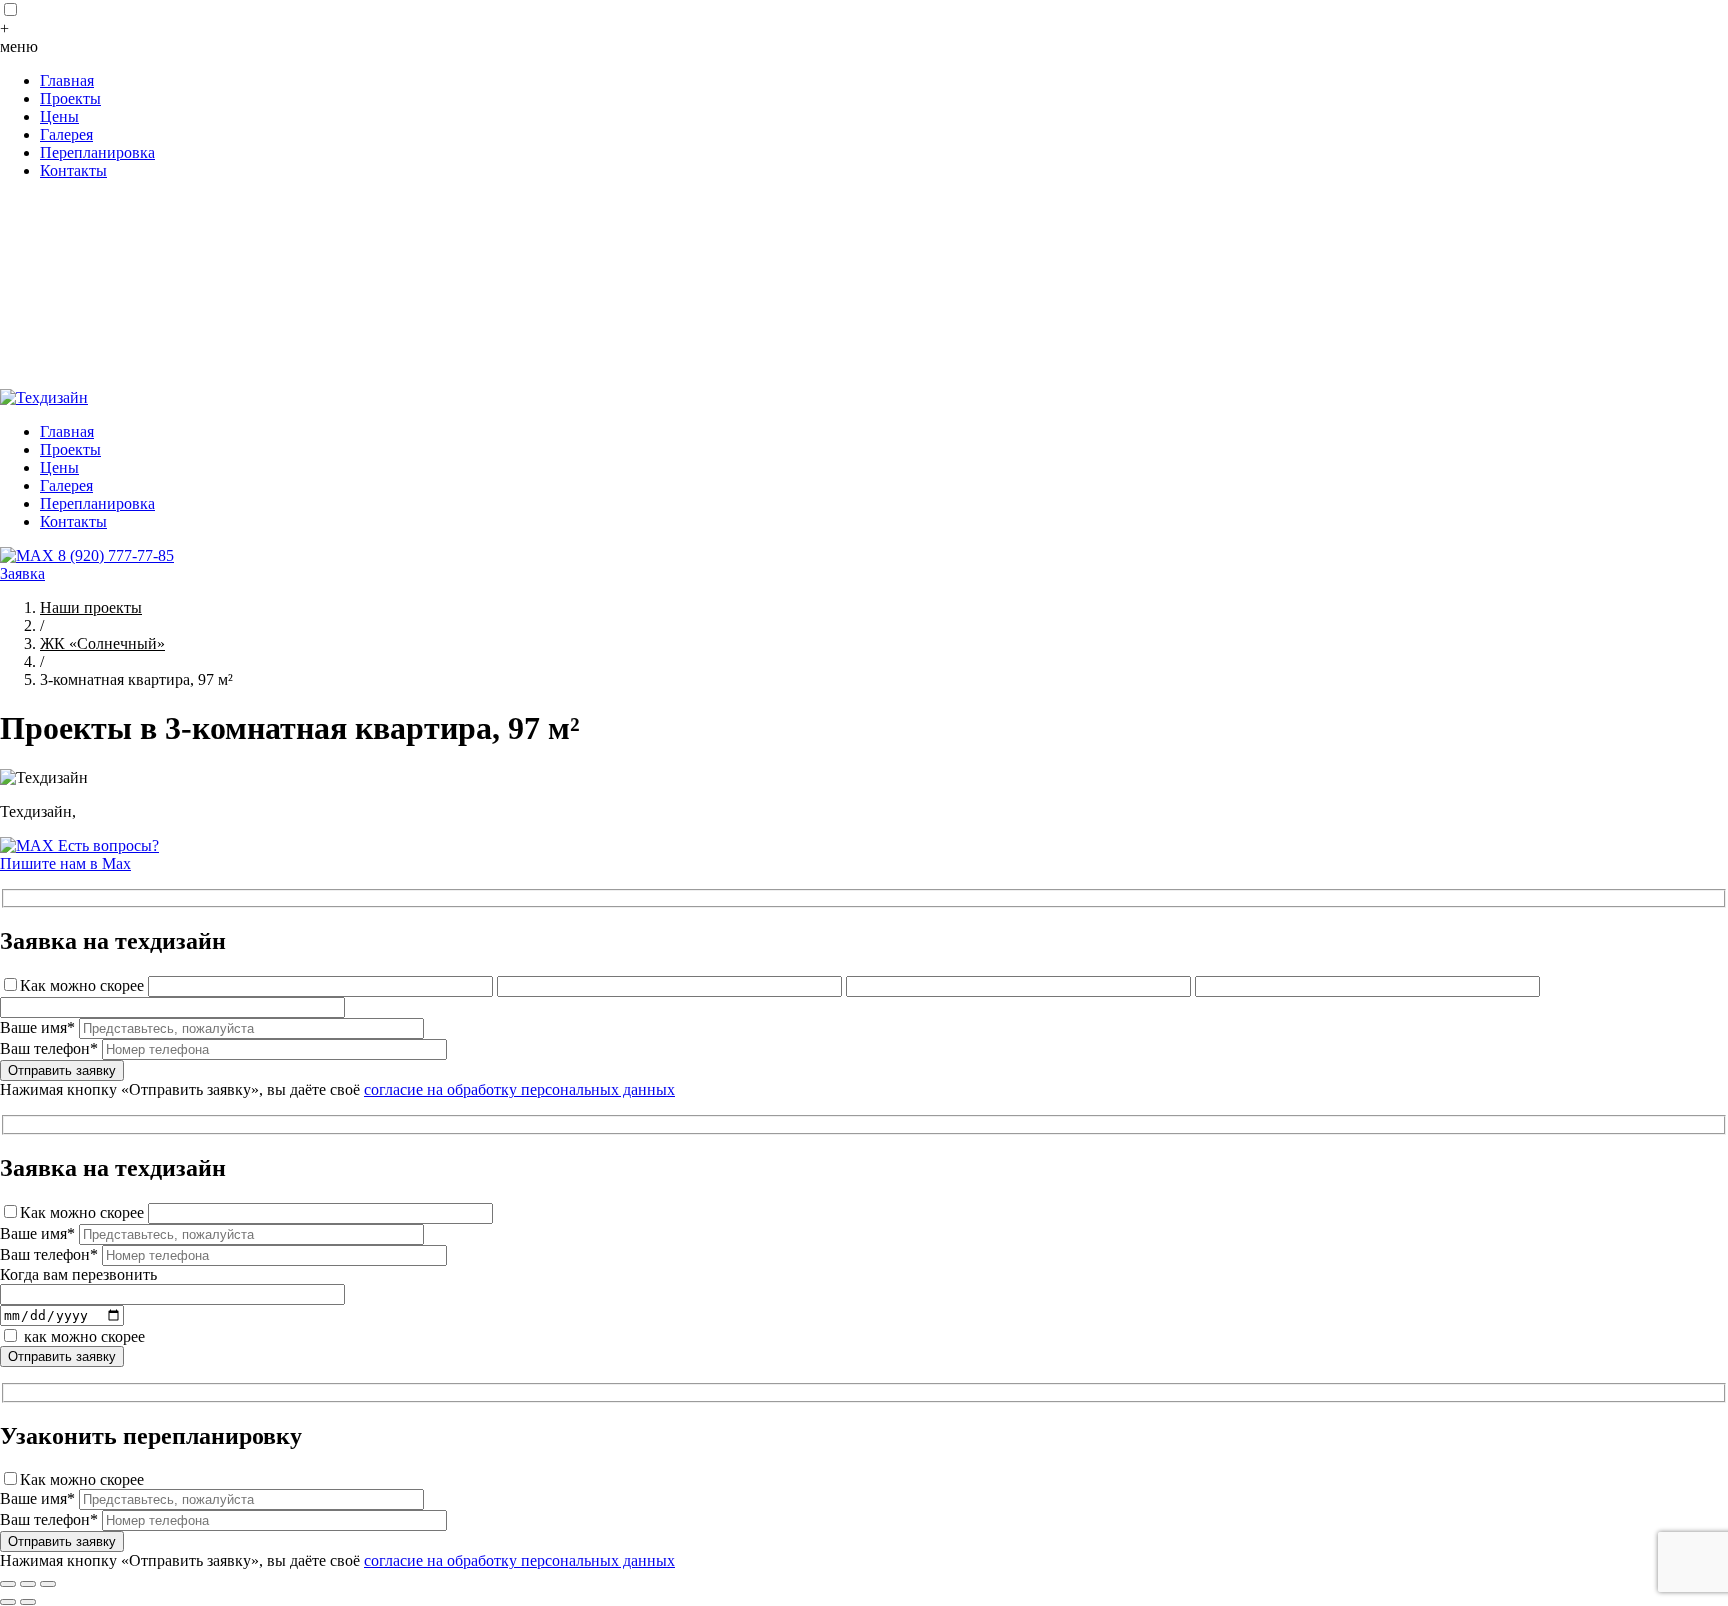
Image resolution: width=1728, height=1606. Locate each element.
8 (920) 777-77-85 (116, 555)
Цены (59, 116)
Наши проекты (91, 607)
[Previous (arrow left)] (8, 1602)
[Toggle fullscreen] (28, 1584)
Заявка (22, 573)
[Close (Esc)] (8, 1584)
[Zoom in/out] (48, 1584)
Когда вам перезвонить (78, 1274)
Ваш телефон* (49, 1048)
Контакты (73, 170)
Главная (67, 80)
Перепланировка (97, 152)
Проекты (70, 98)
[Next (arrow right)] (28, 1602)
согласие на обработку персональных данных (519, 1089)
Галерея (66, 134)
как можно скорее (84, 1336)
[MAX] (29, 555)
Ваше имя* (37, 1027)
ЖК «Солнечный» (102, 643)
